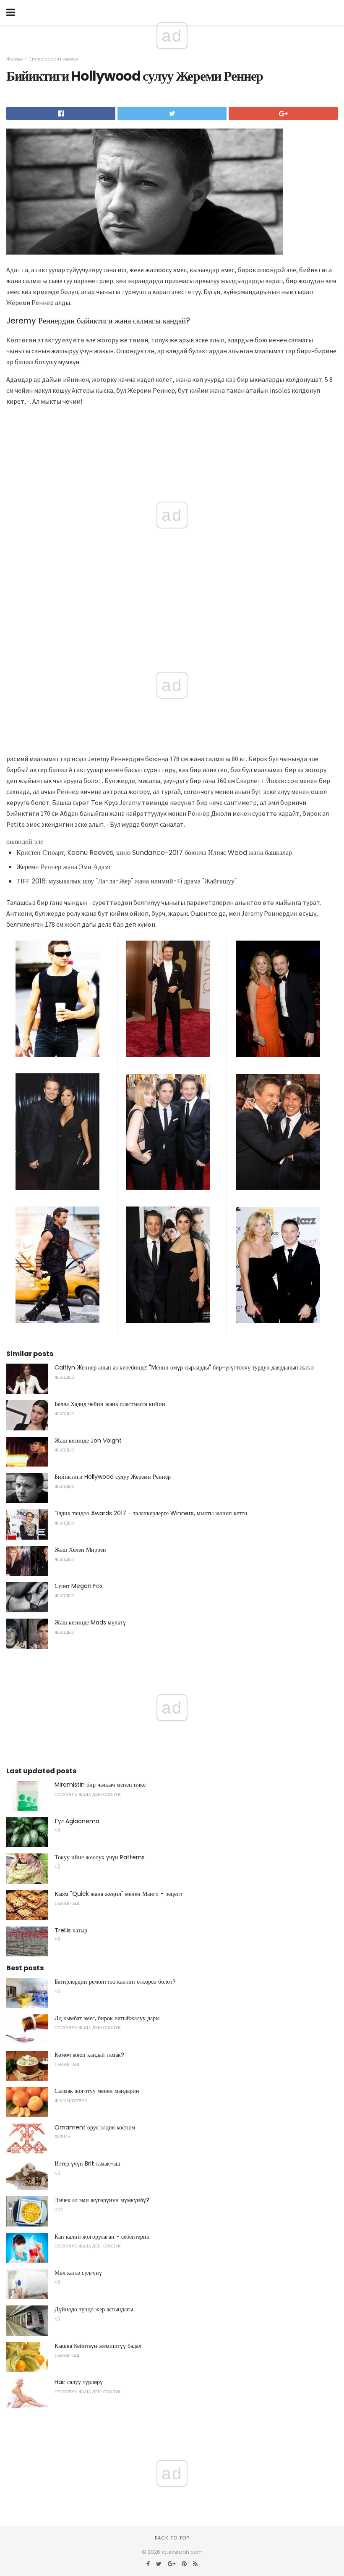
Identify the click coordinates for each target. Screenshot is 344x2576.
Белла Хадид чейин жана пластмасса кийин (110, 1404)
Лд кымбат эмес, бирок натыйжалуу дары (107, 2018)
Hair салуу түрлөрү (79, 2382)
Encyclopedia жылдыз (54, 59)
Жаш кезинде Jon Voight (88, 1440)
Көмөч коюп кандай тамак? (89, 2055)
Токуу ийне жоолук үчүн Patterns (100, 1857)
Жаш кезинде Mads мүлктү (90, 1622)
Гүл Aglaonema (77, 1821)
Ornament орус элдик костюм (95, 2127)
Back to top (172, 2538)
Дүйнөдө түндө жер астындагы (94, 2309)
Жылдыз (14, 59)
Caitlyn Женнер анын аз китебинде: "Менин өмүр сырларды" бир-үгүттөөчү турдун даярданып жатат (184, 1367)
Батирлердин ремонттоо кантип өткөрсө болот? (115, 1982)
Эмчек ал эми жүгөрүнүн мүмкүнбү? (102, 2200)
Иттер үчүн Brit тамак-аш (87, 2163)
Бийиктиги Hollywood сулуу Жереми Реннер (113, 1477)
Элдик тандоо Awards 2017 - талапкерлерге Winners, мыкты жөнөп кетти (151, 1513)
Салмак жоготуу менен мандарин (97, 2091)
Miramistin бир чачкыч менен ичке (100, 1785)
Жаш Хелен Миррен (80, 1550)
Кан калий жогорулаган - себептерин (102, 2237)
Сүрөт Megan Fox (79, 1586)
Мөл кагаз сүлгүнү (78, 2273)
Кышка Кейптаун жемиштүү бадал (98, 2346)
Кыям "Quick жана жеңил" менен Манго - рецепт (119, 1894)
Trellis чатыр (71, 1930)
